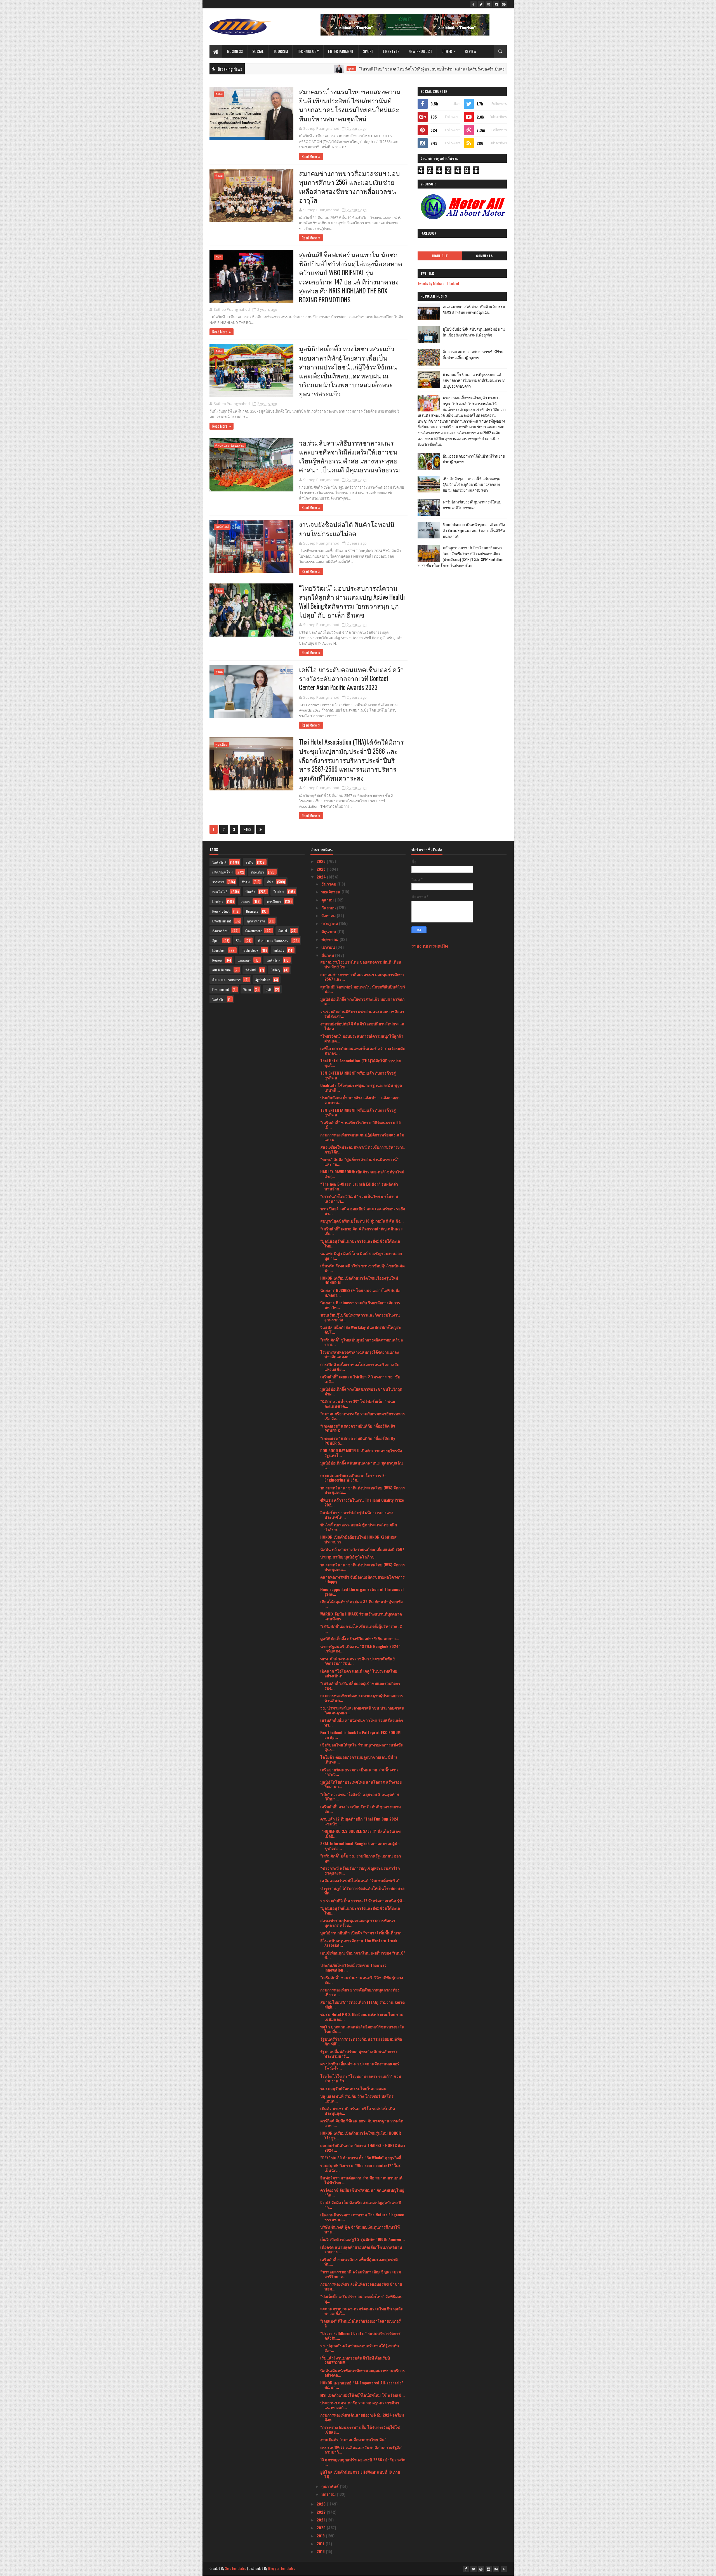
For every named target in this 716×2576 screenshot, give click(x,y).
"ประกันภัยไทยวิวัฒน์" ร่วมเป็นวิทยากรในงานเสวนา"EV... (359, 1198)
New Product (421, 51)
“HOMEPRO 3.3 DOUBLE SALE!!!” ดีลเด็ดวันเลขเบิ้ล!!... (361, 1833)
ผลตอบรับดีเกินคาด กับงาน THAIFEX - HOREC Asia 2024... (363, 2148)
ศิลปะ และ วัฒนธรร (226, 980)
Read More (309, 156)
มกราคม (329, 2494)
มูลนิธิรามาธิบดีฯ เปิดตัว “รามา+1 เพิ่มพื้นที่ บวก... (362, 1933)
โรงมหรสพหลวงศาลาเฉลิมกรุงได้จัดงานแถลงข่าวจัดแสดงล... (360, 1354)
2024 (322, 877)
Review (471, 51)
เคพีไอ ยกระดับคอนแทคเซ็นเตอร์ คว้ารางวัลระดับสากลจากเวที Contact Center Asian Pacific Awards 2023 (351, 678)
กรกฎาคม (330, 923)
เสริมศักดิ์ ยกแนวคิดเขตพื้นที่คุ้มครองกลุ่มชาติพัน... (359, 2262)
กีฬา (218, 257)
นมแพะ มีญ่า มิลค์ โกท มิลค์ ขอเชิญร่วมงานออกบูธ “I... (361, 1256)
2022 (322, 2512)
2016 (321, 2551)
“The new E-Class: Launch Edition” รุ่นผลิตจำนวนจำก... (359, 1186)
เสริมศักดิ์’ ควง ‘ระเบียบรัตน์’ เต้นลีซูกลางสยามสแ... (361, 1809)
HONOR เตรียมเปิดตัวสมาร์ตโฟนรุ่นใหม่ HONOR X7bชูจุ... (361, 2135)
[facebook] (474, 4)
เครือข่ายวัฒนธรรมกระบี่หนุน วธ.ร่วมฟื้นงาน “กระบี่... (359, 1772)
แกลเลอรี (244, 960)
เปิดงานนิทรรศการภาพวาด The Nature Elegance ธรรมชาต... (362, 2217)
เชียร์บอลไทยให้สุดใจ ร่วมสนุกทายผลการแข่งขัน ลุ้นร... (362, 1747)
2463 (247, 829)
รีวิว (239, 940)
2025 (322, 869)
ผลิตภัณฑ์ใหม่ (222, 872)
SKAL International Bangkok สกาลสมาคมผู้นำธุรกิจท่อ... (360, 1846)
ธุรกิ (268, 989)
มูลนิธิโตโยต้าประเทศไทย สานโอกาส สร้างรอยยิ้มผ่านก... (361, 1784)
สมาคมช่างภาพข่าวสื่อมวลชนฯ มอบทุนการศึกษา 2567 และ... (362, 977)
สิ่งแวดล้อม (220, 931)
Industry (279, 950)
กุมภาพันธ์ (331, 2486)
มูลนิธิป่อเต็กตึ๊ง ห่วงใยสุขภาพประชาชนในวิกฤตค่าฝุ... (361, 1391)
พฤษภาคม (330, 939)
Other (447, 51)
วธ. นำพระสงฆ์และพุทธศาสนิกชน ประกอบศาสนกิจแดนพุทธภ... (362, 1710)
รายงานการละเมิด (430, 946)
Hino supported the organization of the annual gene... (362, 1591)
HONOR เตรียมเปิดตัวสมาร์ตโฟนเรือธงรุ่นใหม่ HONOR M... (359, 1280)
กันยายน (329, 907)
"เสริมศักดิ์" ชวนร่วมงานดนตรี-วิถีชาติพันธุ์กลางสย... (362, 1980)
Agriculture (263, 980)
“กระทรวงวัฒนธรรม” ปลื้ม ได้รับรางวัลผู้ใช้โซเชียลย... (360, 2429)
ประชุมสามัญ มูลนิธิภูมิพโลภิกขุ (347, 1557)
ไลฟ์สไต (218, 999)
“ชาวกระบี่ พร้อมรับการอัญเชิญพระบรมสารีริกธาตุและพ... (360, 1870)
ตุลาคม (328, 900)
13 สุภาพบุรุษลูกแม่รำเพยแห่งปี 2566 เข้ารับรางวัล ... (363, 2462)
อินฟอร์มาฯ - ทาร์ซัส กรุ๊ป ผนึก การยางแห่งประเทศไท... (357, 1515)
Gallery (275, 970)
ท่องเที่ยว (221, 744)
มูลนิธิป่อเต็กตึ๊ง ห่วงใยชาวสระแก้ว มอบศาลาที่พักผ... (362, 1001)
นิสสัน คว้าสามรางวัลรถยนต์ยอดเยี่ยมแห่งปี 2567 (362, 1549)
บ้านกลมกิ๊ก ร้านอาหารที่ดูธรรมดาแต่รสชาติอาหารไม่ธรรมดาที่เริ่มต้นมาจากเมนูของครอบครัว (474, 380)
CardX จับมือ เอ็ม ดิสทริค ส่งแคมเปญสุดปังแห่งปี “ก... (361, 2205)
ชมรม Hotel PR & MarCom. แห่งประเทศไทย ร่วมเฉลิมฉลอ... (362, 2017)
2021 (321, 2520)
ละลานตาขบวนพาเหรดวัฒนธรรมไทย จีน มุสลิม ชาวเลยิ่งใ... (362, 2311)
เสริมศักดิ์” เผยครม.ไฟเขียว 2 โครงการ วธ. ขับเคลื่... (360, 1379)
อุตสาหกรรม (256, 921)
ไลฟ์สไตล (273, 960)
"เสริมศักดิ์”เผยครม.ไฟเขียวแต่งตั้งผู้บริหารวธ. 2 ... (361, 1628)
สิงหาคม (329, 915)
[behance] (504, 4)
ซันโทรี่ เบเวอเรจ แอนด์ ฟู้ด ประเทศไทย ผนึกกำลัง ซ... (359, 1527)
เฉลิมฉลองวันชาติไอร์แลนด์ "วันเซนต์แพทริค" (360, 1880)
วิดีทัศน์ (251, 970)
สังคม (219, 94)
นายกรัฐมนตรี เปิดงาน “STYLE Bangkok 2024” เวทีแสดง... (360, 1649)
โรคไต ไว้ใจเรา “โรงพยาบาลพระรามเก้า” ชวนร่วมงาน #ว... (361, 2078)
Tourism (281, 51)
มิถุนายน (329, 931)
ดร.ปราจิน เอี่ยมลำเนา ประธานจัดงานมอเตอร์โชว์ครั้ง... (360, 2066)
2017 (321, 2543)
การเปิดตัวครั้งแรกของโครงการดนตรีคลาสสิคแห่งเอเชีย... (360, 1367)
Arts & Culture (222, 970)
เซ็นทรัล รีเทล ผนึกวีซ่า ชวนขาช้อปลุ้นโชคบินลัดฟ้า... (362, 1268)
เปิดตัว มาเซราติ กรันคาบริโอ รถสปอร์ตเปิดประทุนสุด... (358, 2111)
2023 (322, 2504)
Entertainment (341, 51)
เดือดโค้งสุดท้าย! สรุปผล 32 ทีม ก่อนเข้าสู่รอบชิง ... (361, 1604)
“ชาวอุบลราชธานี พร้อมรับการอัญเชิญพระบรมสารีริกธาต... (361, 2274)
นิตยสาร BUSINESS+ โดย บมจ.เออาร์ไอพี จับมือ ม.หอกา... (360, 1292)
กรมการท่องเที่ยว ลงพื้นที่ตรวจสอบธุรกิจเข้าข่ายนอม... (361, 2286)
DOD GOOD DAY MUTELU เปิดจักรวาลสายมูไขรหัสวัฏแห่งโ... (361, 1453)
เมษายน (329, 947)
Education (219, 950)
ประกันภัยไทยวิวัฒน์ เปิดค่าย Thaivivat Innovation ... (353, 1967)
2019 (321, 2536)
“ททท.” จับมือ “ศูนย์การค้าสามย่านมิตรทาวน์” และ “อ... (359, 1162)
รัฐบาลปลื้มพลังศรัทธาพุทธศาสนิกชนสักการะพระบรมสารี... (359, 2054)
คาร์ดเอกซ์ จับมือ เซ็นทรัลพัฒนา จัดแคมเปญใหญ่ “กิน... (362, 2192)
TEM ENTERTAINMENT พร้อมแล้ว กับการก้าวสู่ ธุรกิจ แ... (358, 1075)
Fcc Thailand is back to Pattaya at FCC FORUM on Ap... (360, 1735)
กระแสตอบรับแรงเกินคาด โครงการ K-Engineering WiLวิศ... (353, 1478)
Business (235, 51)
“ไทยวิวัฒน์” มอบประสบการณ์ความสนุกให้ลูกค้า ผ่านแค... (362, 1038)
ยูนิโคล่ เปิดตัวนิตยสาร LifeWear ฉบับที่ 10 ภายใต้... (360, 2474)
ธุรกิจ (249, 69)
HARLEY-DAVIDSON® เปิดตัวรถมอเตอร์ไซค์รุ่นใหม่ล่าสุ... (362, 1174)
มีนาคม (328, 955)
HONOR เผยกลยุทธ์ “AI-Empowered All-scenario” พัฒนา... (362, 2385)
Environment (221, 989)
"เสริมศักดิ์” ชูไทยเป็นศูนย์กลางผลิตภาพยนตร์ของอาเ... (361, 1342)
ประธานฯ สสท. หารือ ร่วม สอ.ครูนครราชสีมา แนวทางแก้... (360, 2405)
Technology (308, 51)
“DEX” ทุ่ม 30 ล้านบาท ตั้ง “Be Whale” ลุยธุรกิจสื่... (362, 2157)
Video (247, 989)
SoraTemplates (236, 2568)
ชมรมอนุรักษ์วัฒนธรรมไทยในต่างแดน (353, 2088)
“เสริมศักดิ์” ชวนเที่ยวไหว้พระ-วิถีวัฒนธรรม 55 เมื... (361, 1125)
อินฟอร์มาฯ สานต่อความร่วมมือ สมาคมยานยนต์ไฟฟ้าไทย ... (361, 2180)
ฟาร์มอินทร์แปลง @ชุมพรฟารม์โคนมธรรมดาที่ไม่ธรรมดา (472, 505)
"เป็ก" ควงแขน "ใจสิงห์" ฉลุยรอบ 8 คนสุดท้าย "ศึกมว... (360, 1796)
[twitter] (481, 4)
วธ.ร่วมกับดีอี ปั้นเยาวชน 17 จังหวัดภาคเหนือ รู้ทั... (363, 1900)
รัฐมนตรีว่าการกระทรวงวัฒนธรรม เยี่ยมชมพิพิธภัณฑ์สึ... (361, 2041)
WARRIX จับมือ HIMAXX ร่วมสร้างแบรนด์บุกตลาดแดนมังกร (361, 1616)
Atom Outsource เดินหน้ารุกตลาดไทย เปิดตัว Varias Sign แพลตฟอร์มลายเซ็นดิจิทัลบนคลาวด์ (474, 530)
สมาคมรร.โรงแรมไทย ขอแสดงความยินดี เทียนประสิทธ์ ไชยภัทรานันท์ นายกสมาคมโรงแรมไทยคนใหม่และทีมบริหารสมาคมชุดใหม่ (350, 105)
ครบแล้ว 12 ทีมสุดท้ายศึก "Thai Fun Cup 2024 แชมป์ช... (359, 1821)
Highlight (440, 256)
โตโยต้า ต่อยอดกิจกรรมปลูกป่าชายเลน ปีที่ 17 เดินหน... (359, 1759)
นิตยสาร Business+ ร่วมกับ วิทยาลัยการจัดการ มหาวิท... (360, 1305)
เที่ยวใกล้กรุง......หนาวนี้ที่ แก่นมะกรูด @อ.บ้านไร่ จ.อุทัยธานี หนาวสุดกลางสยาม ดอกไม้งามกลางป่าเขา (472, 484)
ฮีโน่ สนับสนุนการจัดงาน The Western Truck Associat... (359, 1943)
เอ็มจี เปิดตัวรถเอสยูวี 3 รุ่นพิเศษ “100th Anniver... (362, 2239)
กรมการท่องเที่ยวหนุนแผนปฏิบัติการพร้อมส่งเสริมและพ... (362, 1137)
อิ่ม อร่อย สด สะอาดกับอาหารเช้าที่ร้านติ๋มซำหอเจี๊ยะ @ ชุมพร (473, 355)
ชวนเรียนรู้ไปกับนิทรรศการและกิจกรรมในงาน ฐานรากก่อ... (360, 1317)
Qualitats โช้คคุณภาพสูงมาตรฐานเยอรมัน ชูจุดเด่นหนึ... (361, 1087)
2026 (322, 861)
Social (258, 51)
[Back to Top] (504, 2569)
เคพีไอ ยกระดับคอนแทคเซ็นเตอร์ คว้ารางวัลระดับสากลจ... (363, 1051)
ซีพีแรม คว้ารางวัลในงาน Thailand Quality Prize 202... (362, 1502)
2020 (322, 2527)
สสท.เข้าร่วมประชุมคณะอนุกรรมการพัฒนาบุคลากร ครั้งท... (358, 1923)
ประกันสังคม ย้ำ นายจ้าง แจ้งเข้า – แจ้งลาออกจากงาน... (360, 1100)
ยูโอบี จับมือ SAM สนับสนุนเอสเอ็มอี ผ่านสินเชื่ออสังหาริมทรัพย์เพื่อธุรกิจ (474, 332)
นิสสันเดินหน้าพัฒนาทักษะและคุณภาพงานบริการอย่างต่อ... (363, 2373)
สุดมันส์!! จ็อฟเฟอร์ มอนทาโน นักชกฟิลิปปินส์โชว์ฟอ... (363, 989)
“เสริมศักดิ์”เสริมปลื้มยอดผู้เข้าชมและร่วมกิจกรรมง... (360, 1685)
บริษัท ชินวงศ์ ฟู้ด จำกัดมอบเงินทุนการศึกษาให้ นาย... (360, 2229)
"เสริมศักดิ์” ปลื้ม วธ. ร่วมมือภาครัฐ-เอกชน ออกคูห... (361, 1858)
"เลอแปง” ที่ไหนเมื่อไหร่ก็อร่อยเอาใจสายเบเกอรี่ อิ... (361, 2323)
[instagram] (496, 4)
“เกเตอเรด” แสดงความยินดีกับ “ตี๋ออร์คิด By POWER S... (358, 1428)
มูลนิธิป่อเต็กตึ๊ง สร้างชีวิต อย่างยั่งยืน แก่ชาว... (360, 1638)
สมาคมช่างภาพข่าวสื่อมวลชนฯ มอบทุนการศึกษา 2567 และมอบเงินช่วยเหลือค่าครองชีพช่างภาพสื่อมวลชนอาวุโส (349, 187)
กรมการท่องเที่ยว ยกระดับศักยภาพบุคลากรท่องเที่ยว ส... (360, 1992)
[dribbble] (489, 4)
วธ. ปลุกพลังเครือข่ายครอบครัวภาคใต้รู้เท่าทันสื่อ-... (360, 2348)
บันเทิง (250, 892)
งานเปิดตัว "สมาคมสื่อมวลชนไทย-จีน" (353, 2439)
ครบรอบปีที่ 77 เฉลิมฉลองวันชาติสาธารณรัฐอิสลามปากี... (361, 2450)
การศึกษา (274, 901)
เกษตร (245, 901)
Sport (368, 51)
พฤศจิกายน (331, 892)
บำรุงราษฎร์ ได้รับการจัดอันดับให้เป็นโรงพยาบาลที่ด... (362, 1890)
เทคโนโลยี (220, 892)
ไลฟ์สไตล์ (222, 527)
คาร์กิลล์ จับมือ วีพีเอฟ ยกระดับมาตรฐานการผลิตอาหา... (362, 2123)
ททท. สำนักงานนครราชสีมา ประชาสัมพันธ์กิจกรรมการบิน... (358, 1661)
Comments (484, 256)
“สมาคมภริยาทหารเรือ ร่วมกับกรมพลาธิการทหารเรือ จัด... (363, 1416)
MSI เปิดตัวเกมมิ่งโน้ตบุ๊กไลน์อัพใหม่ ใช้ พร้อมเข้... (362, 2395)
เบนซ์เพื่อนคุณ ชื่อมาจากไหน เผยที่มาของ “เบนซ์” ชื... (363, 1955)
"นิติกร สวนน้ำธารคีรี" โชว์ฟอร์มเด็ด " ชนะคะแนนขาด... (358, 1404)
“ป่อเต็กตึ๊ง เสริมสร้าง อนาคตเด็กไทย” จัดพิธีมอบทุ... (361, 2299)
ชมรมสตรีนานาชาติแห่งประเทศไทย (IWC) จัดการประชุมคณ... (363, 1490)
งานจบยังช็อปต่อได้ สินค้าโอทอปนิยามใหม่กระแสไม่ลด (347, 529)
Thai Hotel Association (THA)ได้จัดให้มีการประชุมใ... (361, 1063)
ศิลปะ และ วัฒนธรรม (230, 445)
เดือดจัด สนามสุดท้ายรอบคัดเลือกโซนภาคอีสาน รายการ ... (361, 2249)
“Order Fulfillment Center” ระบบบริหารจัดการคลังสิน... (360, 2335)
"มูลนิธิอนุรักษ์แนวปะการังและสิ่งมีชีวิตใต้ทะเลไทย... (360, 1243)
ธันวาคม (329, 884)
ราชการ (218, 882)
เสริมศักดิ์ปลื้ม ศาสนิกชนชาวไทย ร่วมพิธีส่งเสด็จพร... (362, 1722)
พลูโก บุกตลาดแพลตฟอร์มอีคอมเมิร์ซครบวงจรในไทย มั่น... (362, 2029)
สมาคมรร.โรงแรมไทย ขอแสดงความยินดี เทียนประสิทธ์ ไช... (361, 964)
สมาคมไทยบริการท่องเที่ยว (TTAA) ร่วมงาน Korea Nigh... (362, 2004)
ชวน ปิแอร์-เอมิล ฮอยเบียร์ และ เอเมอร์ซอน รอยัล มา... (363, 1211)
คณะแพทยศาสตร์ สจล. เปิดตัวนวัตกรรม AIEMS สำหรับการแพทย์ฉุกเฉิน (474, 309)
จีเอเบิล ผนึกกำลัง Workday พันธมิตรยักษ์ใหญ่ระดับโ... (361, 1329)
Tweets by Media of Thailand (438, 283)
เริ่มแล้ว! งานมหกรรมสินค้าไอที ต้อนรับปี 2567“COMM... (355, 2360)
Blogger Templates (282, 2568)
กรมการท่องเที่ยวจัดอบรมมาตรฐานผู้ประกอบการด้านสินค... (362, 1698)
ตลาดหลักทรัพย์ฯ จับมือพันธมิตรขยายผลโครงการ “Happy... (362, 1579)
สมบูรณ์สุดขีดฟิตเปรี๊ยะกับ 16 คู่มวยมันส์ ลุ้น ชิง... (362, 1221)
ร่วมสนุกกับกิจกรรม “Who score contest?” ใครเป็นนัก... (361, 2168)
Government (253, 931)
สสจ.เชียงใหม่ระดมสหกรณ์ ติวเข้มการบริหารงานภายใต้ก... (362, 1149)
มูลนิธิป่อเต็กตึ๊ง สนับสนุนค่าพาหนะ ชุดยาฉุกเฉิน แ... (362, 1465)
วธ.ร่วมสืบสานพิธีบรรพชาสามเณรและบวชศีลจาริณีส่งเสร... (362, 1014)
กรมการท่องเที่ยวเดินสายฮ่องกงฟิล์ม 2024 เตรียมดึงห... (362, 2417)
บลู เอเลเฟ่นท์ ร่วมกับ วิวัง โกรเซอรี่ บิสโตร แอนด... (357, 2098)
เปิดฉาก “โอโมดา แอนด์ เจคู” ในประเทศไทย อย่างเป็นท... (359, 1673)
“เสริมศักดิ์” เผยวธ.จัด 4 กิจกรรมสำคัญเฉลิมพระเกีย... (361, 1231)
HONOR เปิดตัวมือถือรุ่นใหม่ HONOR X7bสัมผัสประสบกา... (358, 1539)
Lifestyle (391, 51)
